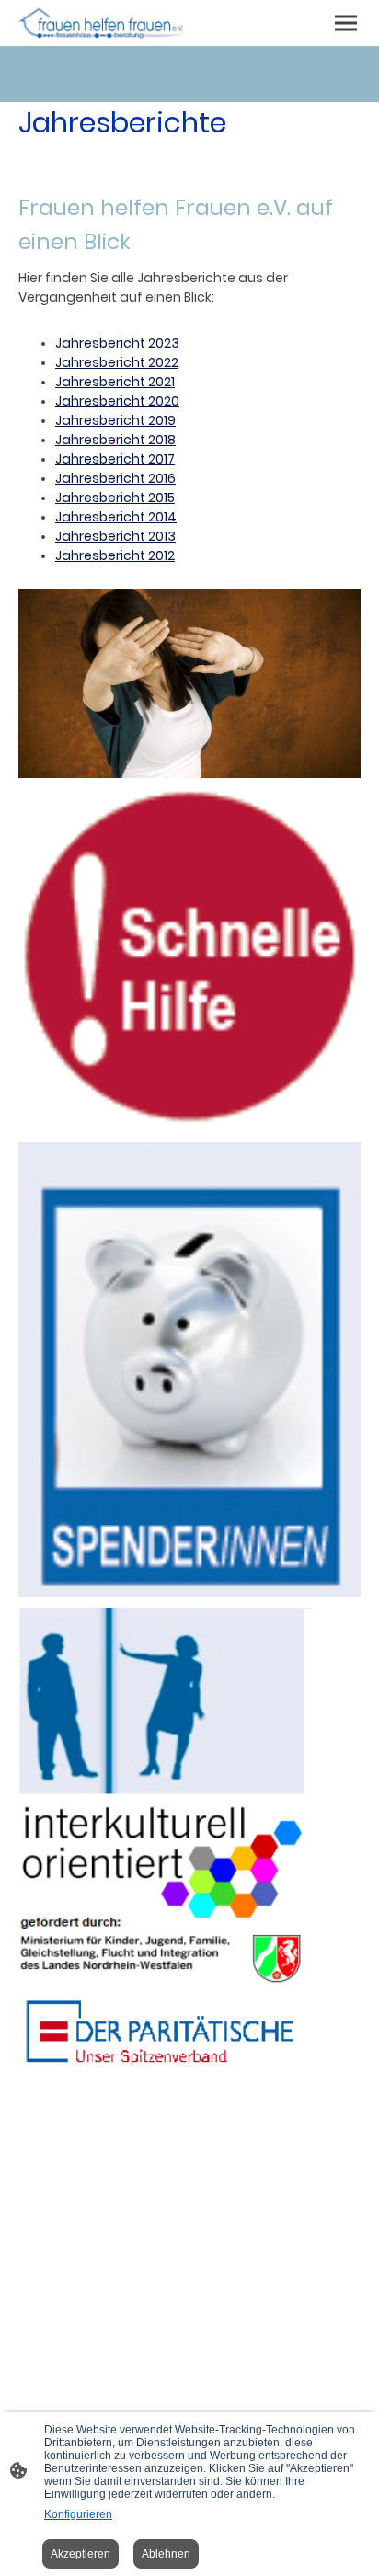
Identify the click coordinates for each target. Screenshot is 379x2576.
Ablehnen (166, 2554)
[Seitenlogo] (102, 23)
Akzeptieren (80, 2554)
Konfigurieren (78, 2514)
